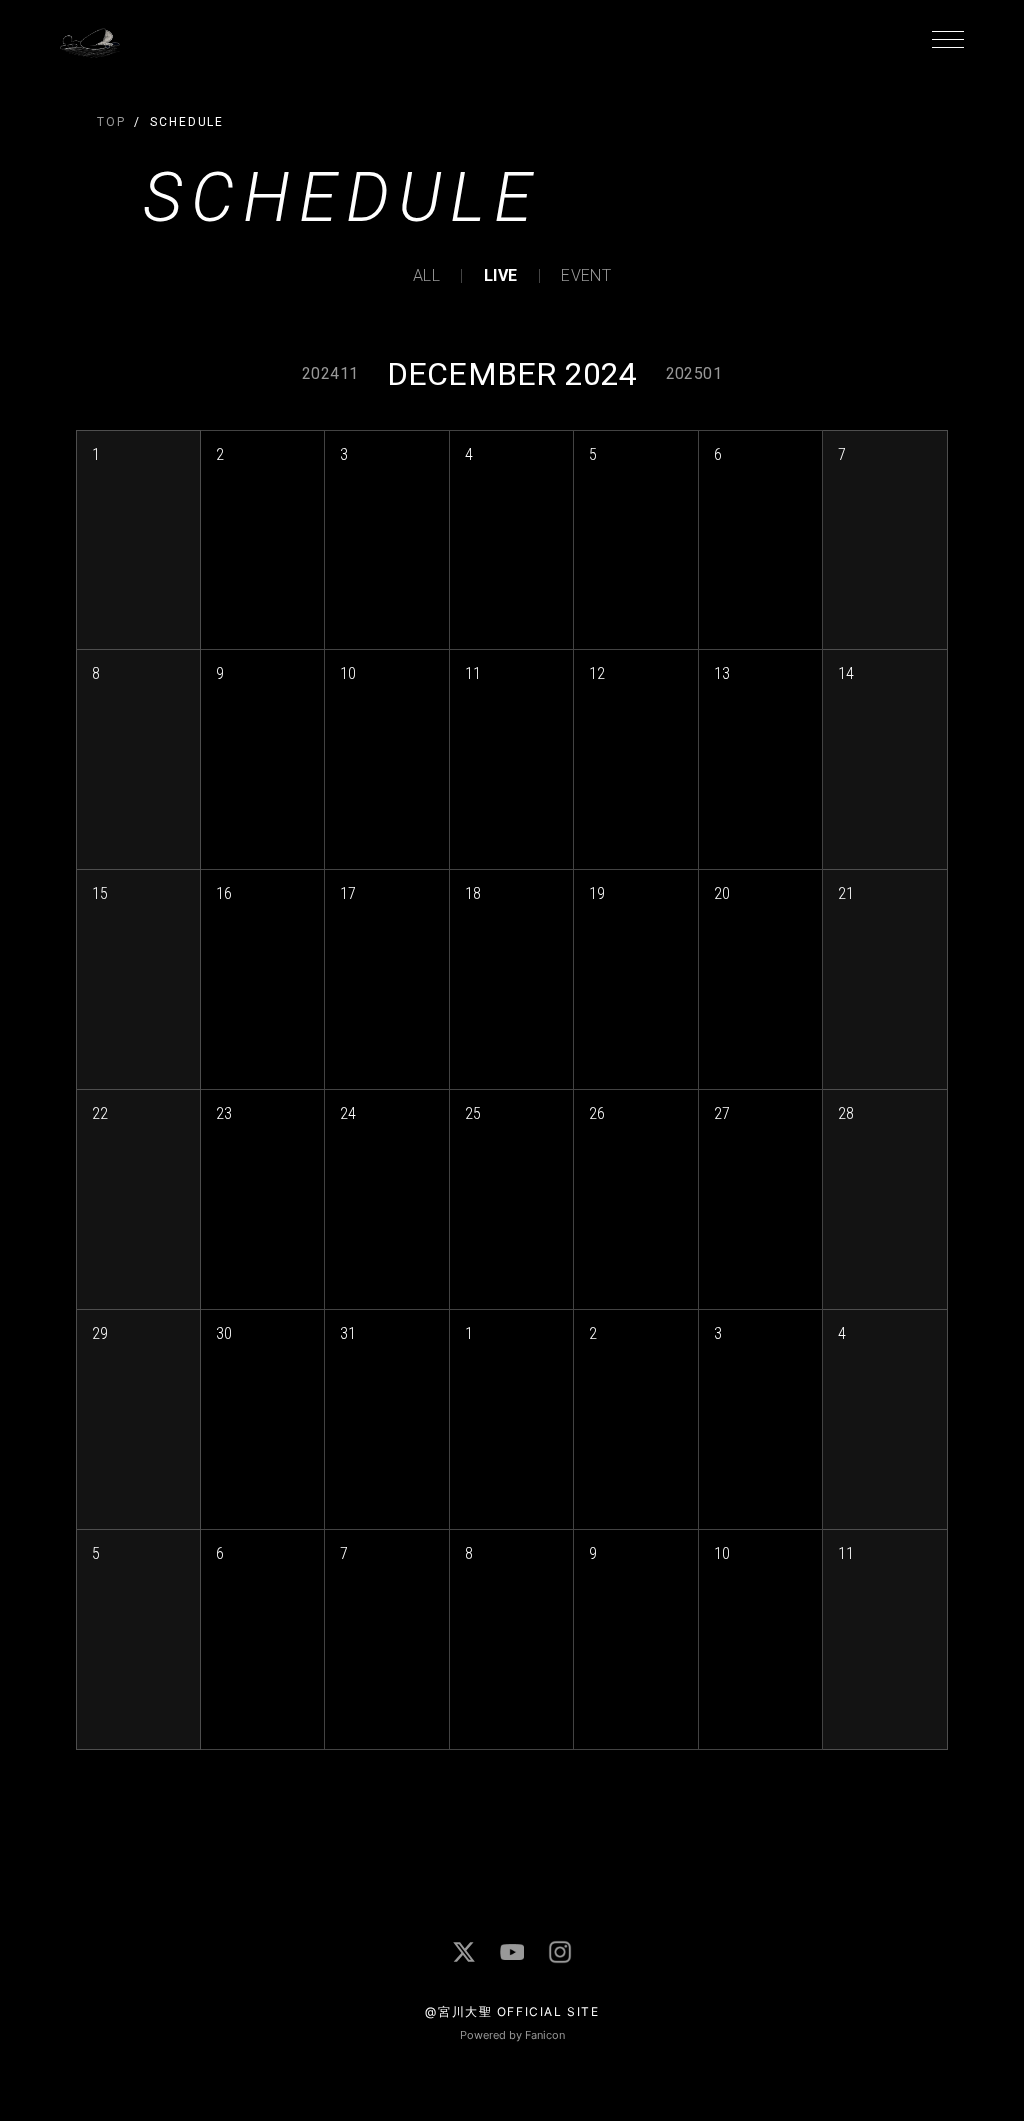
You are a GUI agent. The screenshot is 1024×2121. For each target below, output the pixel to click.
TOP (111, 122)
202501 (694, 373)
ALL (426, 276)
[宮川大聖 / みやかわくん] (464, 1952)
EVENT (586, 276)
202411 (330, 373)
